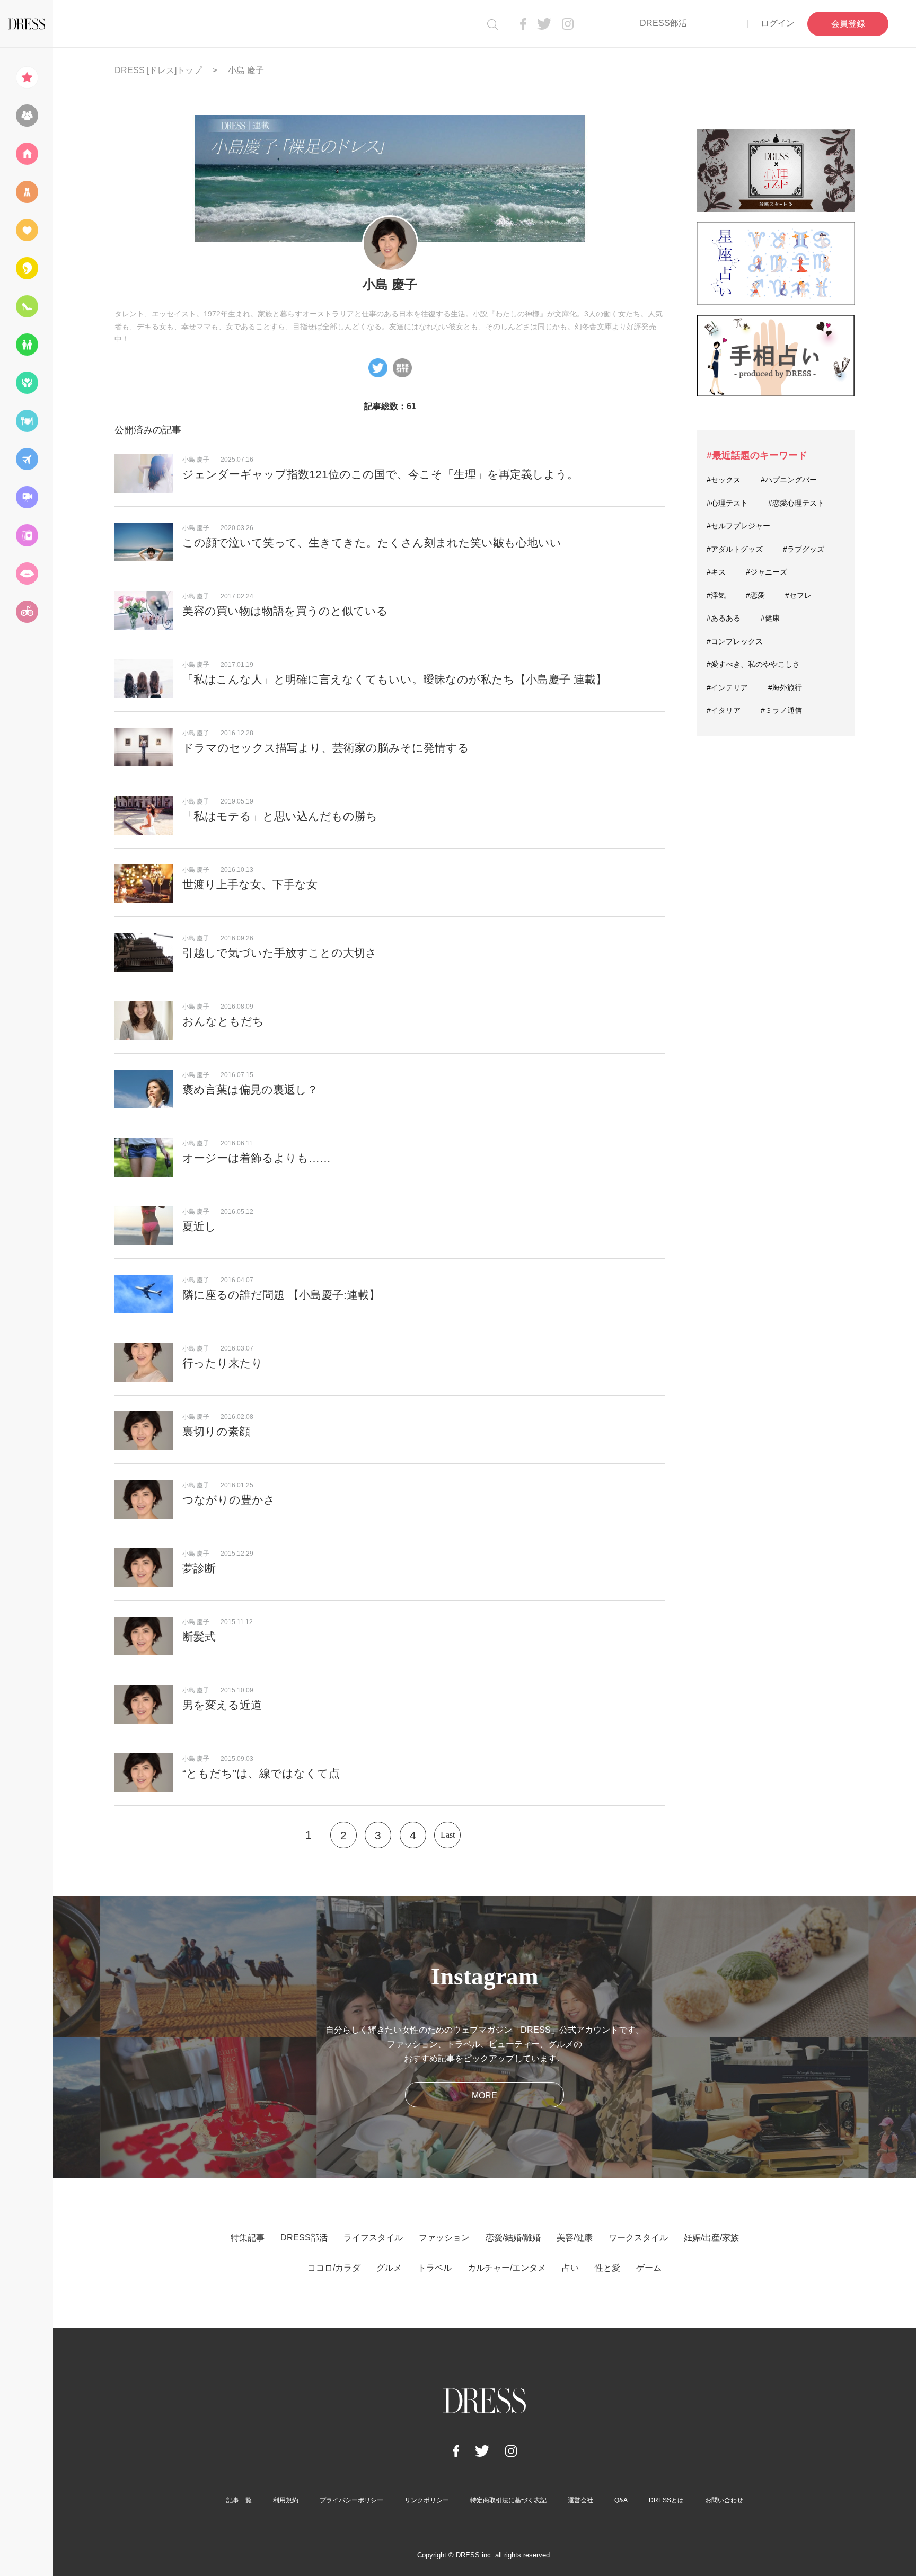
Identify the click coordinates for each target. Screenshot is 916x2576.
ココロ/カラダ (334, 2268)
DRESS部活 (663, 23)
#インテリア (727, 687)
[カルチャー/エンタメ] (27, 497)
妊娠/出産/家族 (711, 2238)
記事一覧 (239, 2500)
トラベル (435, 2268)
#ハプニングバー (789, 480)
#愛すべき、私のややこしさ (753, 664)
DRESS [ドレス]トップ (158, 70)
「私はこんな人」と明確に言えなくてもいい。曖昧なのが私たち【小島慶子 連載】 (395, 679)
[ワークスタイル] (27, 306)
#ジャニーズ (767, 572)
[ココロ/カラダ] (27, 383)
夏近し (199, 1226)
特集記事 (248, 2238)
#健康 (770, 618)
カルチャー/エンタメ (507, 2268)
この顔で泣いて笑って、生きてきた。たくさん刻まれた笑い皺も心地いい (372, 542)
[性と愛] (27, 574)
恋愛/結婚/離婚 (513, 2238)
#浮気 (716, 595)
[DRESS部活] (27, 116)
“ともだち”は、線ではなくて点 (261, 1773)
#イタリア (724, 710)
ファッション (444, 2238)
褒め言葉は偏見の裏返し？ (250, 1089)
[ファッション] (27, 192)
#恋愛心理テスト (796, 503)
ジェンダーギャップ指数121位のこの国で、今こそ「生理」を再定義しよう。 (380, 474)
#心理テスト (727, 503)
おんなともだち (223, 1021)
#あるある (724, 618)
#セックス (724, 480)
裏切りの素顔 (216, 1431)
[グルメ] (27, 421)
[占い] (27, 535)
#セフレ (798, 595)
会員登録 (848, 24)
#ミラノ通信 (781, 710)
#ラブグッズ (804, 549)
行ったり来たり (223, 1363)
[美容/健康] (27, 268)
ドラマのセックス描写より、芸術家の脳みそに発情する (326, 748)
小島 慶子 (196, 460)
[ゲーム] (27, 612)
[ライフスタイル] (27, 154)
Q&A (621, 2500)
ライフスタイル (373, 2238)
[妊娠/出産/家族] (27, 345)
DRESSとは (666, 2500)
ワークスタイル (638, 2238)
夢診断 (199, 1568)
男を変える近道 (222, 1705)
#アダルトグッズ (735, 549)
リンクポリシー (427, 2500)
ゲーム (649, 2268)
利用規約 (286, 2500)
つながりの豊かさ (229, 1500)
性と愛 (607, 2268)
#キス (716, 572)
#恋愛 (755, 595)
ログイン (778, 23)
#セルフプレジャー (738, 526)
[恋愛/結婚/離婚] (27, 230)
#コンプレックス (735, 641)
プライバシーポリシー (351, 2500)
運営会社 (580, 2500)
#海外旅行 (785, 687)
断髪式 (199, 1637)
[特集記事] (27, 77)
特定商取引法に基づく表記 (508, 2500)
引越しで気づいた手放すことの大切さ (280, 953)
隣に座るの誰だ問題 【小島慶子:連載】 (281, 1295)
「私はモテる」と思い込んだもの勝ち (280, 816)
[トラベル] (27, 459)
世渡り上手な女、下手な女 (250, 884)
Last (448, 1835)
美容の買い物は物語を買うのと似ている (285, 611)
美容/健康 (575, 2238)
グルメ (389, 2268)
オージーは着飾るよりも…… (257, 1158)
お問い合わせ (724, 2500)
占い (570, 2268)
